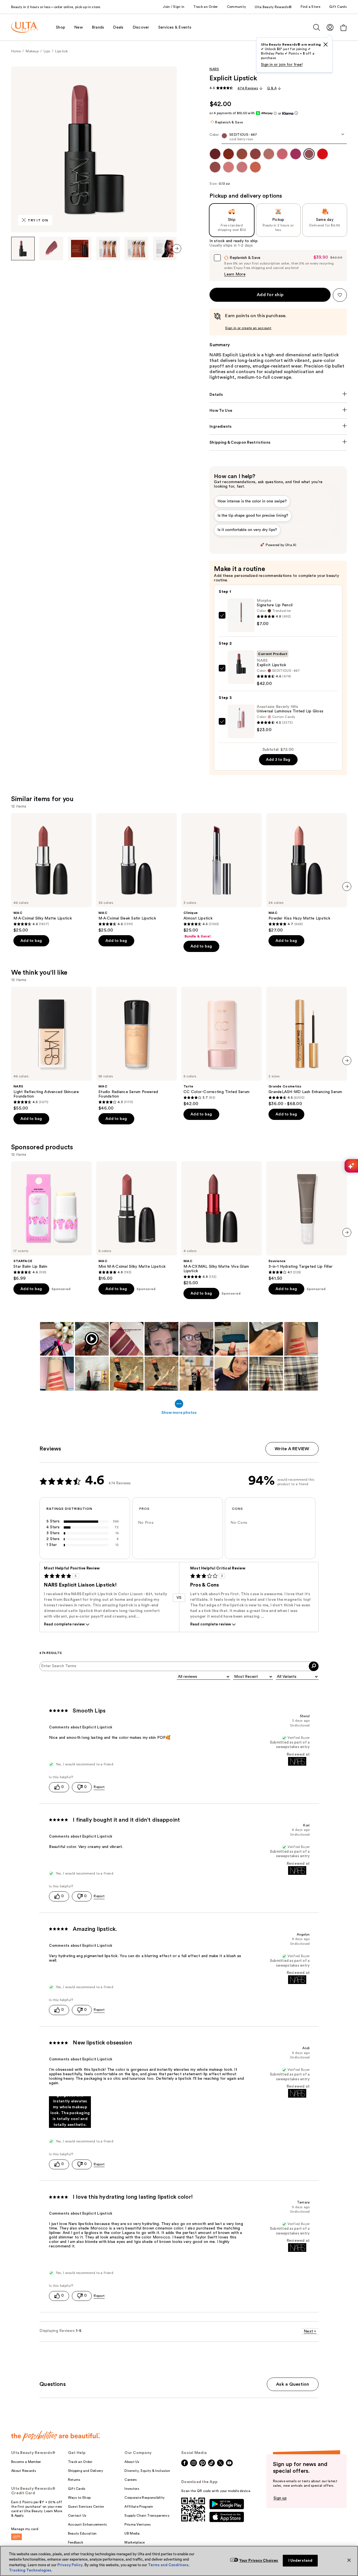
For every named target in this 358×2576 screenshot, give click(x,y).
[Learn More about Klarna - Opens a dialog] (296, 113)
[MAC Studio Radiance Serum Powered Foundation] (136, 1049)
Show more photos (179, 1413)
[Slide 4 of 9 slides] (108, 249)
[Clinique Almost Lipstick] (222, 876)
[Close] (349, 2560)
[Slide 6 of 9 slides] (165, 249)
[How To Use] (278, 411)
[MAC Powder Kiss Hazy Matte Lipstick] (307, 873)
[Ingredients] (278, 427)
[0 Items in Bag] (343, 28)
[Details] (278, 395)
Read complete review (64, 1624)
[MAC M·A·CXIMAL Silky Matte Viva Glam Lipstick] (222, 1223)
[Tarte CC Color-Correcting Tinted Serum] (222, 1047)
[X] (326, 45)
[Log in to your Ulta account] (330, 27)
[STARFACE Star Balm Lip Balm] (51, 1221)
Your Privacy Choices (259, 2560)
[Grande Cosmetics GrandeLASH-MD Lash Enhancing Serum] (307, 1047)
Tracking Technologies (30, 2570)
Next (310, 2331)
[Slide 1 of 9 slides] (23, 249)
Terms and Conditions (168, 2565)
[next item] (177, 249)
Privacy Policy (70, 2565)
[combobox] (278, 138)
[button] (70, 2112)
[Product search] (317, 27)
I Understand (301, 2560)
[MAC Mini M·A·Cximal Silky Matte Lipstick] (136, 1221)
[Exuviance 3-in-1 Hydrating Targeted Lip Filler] (307, 1221)
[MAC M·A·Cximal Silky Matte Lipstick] (51, 873)
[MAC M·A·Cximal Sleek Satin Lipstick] (136, 873)
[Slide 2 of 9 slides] (51, 249)
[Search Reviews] (314, 1666)
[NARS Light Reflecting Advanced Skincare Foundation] (51, 1049)
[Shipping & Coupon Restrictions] (278, 443)
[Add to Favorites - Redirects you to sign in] (340, 295)
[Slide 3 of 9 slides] (80, 249)
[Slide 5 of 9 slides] (136, 249)
